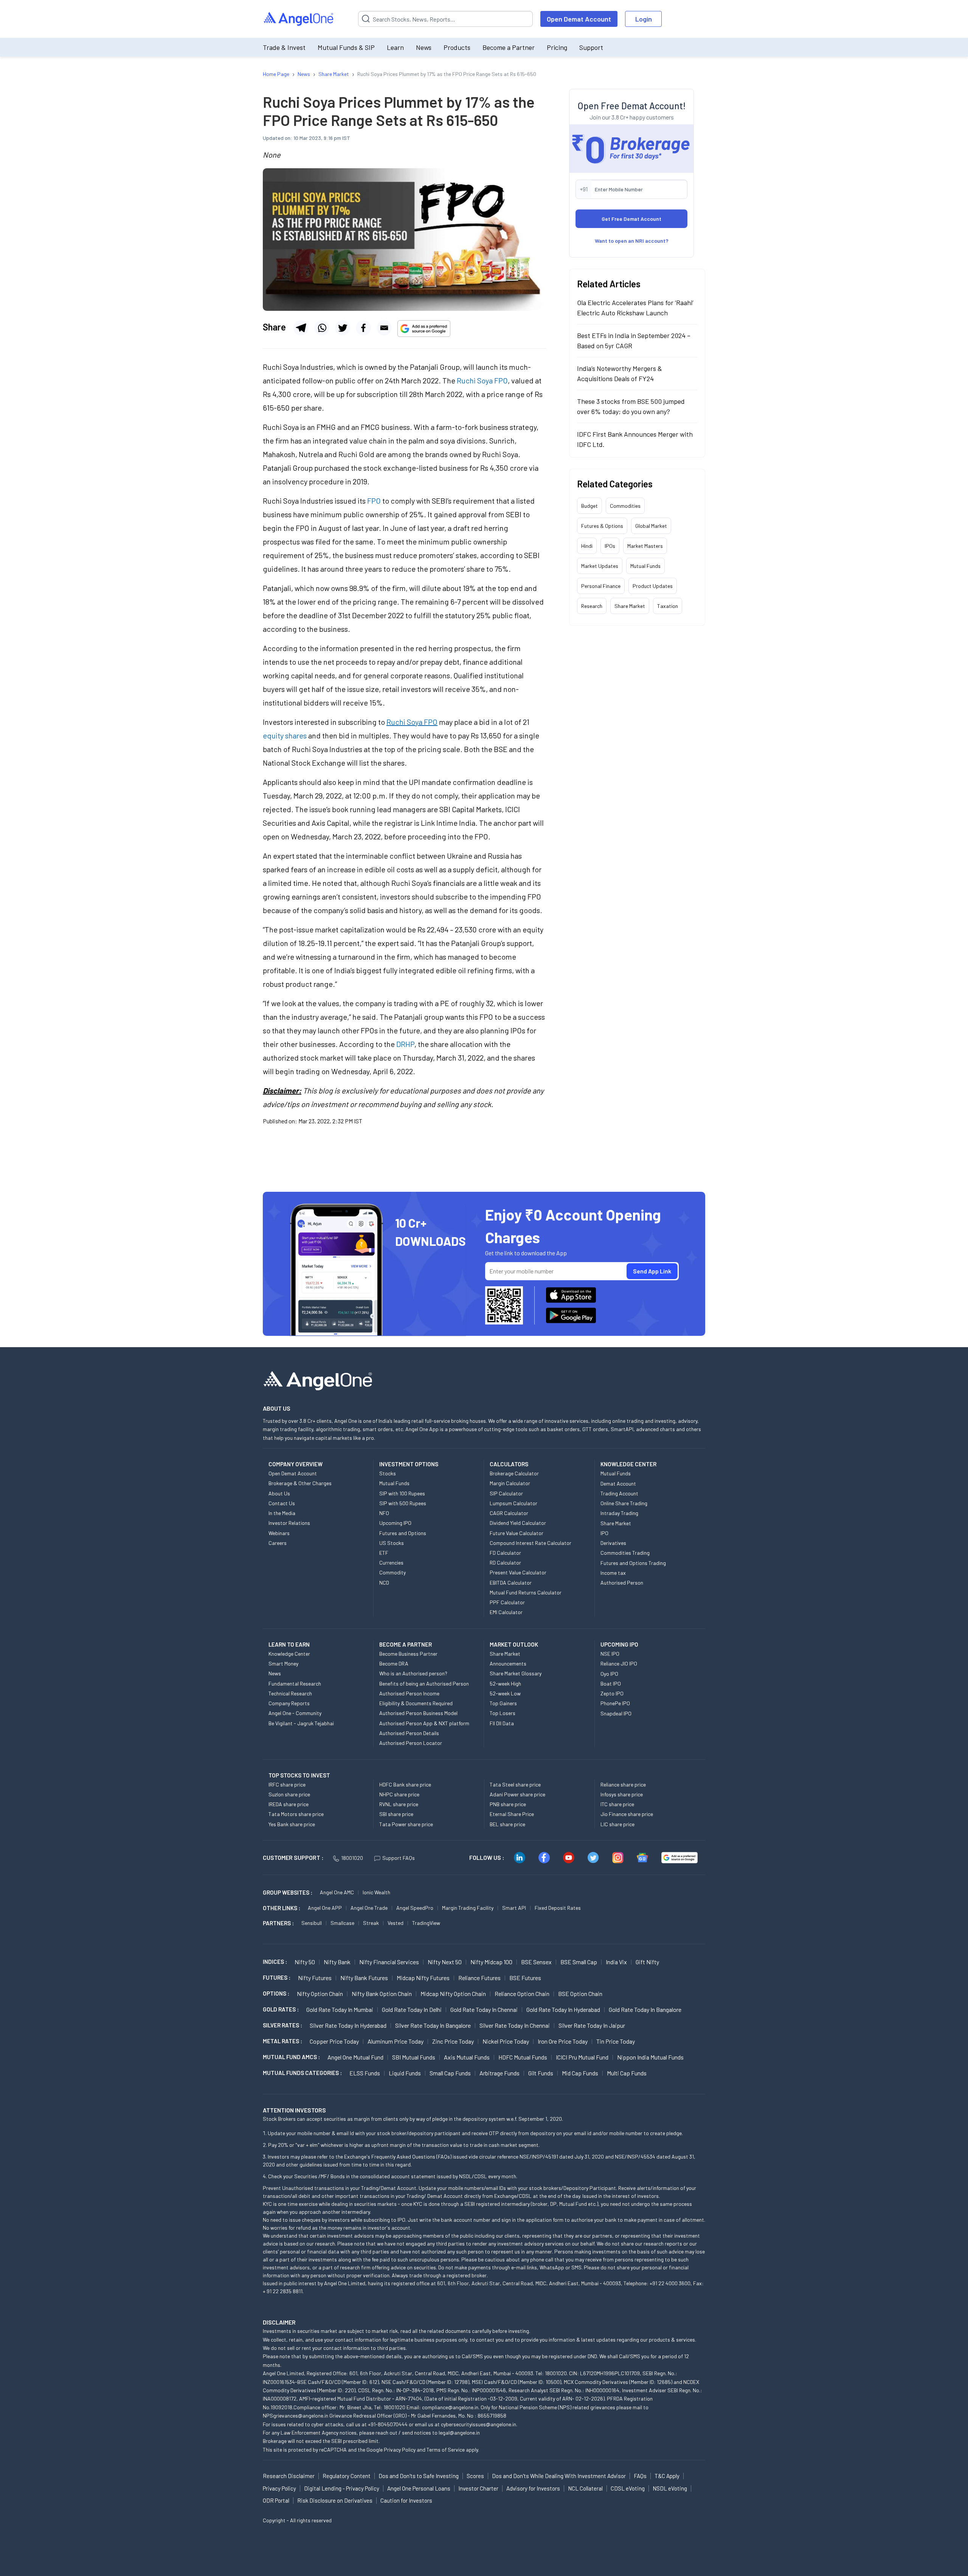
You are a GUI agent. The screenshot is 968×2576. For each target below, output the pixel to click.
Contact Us (282, 1503)
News (424, 47)
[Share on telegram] (301, 328)
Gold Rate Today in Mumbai (340, 2009)
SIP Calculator (506, 1493)
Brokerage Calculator (514, 1473)
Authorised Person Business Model (418, 1713)
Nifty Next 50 (445, 1962)
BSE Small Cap (579, 1962)
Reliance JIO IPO (619, 1663)
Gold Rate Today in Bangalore (645, 2009)
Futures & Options (602, 526)
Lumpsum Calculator (513, 1503)
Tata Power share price (406, 1824)
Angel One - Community (295, 1713)
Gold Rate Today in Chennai (484, 2009)
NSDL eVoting (670, 2488)
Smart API (514, 1908)
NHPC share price (399, 1794)
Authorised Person (622, 1583)
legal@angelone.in (459, 2433)
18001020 (352, 1858)
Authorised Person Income (409, 1693)
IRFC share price (287, 1784)
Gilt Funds (541, 2073)
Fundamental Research (295, 1683)
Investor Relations (289, 1523)
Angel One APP (325, 1908)
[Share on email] (384, 328)
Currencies (391, 1563)
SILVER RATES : (282, 2025)
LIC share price (617, 1824)
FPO (374, 501)
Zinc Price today (453, 2041)
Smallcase (342, 1923)
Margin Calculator (510, 1483)
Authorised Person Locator (411, 1743)
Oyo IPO (609, 1674)
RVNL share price (399, 1804)
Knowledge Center (289, 1654)
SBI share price (396, 1814)
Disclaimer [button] (279, 2322)
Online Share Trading (624, 1503)
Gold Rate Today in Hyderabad (563, 2009)
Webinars (279, 1533)
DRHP (405, 1044)
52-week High (505, 1683)
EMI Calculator (506, 1612)
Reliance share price (623, 1784)
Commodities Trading (625, 1553)
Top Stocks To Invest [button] (299, 1775)
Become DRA (394, 1663)
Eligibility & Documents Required (416, 1703)
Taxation (668, 606)
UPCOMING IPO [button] (619, 1644)
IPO (604, 1533)
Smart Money (283, 1663)
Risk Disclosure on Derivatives (335, 2500)
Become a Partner (509, 47)
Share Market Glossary (516, 1673)
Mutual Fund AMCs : (291, 2057)
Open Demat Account (579, 19)
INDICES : (275, 1962)
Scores (475, 2476)
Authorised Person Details (409, 1733)
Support (591, 47)
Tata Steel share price (515, 1784)
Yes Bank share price (292, 1824)
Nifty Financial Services (389, 1962)
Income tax (613, 1573)
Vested (396, 1923)
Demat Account (618, 1483)
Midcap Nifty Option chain (453, 1994)
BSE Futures (525, 1978)
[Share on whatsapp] (322, 328)
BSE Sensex (536, 1962)
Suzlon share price (289, 1794)
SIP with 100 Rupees (402, 1493)
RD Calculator (505, 1563)
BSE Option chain (580, 1994)
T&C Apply (667, 2476)
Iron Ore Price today (563, 2041)
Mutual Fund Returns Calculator (526, 1592)
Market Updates (600, 566)
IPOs (610, 546)
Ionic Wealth (376, 1892)
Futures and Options (403, 1533)
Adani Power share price (517, 1794)
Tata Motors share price (296, 1814)
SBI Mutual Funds (414, 2057)
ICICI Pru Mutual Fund (582, 2057)
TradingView (426, 1923)
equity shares (285, 735)
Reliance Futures (479, 1978)
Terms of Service (446, 2450)
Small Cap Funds (450, 2073)
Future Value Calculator (517, 1533)
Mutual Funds (645, 566)
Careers (278, 1543)
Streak (371, 1923)
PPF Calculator (507, 1602)
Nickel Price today (506, 2041)
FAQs (640, 2476)
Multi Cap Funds (627, 2073)
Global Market (651, 526)
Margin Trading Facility (468, 1908)
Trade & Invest (284, 47)
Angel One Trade (369, 1908)
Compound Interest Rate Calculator (531, 1543)
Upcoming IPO (395, 1523)
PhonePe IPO (615, 1703)
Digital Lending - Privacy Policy (342, 2488)
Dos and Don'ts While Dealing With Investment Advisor (559, 2476)
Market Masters (645, 546)
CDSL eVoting (628, 2488)
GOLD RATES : (281, 2009)
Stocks (388, 1473)
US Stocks (392, 1543)
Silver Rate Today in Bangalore (433, 2025)
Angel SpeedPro (415, 1908)
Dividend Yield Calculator (518, 1523)
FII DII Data (502, 1723)
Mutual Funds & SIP (346, 47)
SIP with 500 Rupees (403, 1503)
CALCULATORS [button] (509, 1464)
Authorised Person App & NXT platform (424, 1723)
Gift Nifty (647, 1962)
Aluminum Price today (396, 2041)
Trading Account (619, 1493)
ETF (384, 1553)
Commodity (392, 1572)
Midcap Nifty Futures (423, 1978)
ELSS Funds (365, 2073)
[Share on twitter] (343, 328)
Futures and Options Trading (633, 1563)
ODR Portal (276, 2500)
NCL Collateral (585, 2488)
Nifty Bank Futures (364, 1978)
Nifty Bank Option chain (382, 1994)
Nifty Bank (337, 1962)
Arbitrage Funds (500, 2073)
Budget (589, 506)
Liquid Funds (405, 2073)
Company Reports (289, 1703)
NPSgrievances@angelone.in (296, 2415)
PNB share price (508, 1804)
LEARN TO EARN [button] (289, 1644)
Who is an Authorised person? (413, 1673)
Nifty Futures (315, 1978)
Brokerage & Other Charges (300, 1483)
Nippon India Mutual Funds (650, 2057)
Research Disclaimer (289, 2476)
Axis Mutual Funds (467, 2057)
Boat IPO (611, 1683)
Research (592, 606)
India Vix (616, 1962)
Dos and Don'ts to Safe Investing (419, 2476)
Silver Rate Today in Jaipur (592, 2025)
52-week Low (505, 1693)
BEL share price (507, 1824)
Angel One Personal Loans (419, 2488)
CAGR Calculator (509, 1513)
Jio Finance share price (627, 1814)
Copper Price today (334, 2041)
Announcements (508, 1663)
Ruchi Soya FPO (482, 380)
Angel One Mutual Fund (355, 2057)
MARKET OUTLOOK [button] (514, 1644)
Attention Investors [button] (294, 2110)
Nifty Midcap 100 (491, 1962)
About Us (279, 1493)
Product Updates (653, 586)
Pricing (557, 47)
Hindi (587, 546)
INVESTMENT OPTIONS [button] (409, 1464)
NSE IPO (610, 1654)
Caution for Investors (406, 2500)
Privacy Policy (400, 2450)
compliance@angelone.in (450, 2407)
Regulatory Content (347, 2476)
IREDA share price (289, 1804)
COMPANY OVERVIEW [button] (296, 1464)
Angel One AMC (337, 1892)
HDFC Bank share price (405, 1784)
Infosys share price (622, 1794)
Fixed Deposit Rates (558, 1908)
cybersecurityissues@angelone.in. (479, 2424)
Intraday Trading (619, 1513)
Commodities (625, 506)
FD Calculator (505, 1553)
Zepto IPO (612, 1693)
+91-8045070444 (388, 2424)
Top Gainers (503, 1703)
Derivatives (613, 1543)
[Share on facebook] (363, 328)
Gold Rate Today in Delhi (412, 2009)
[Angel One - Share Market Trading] (299, 19)
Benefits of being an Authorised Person (424, 1683)
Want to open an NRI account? (632, 241)
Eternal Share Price (512, 1814)
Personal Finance (601, 586)
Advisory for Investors (533, 2488)
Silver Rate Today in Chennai (515, 2025)
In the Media (282, 1513)
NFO (384, 1513)
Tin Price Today (616, 2041)
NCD (384, 1583)
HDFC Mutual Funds (523, 2057)
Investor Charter (478, 2488)
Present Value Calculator (518, 1572)
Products (457, 47)
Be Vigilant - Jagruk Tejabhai (301, 1723)
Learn (395, 47)
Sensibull (312, 1923)
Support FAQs (399, 1858)
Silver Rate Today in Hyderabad (348, 2025)
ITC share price (617, 1804)
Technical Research (290, 1693)
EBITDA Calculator (511, 1583)
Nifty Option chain (320, 1994)
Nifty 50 (305, 1962)
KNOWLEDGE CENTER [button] (628, 1464)
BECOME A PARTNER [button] (406, 1644)
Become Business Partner (408, 1654)
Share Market (630, 606)
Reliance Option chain (522, 1994)
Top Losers (503, 1713)
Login (644, 19)
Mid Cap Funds (580, 2073)
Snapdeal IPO (616, 1713)
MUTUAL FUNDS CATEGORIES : (302, 2073)
